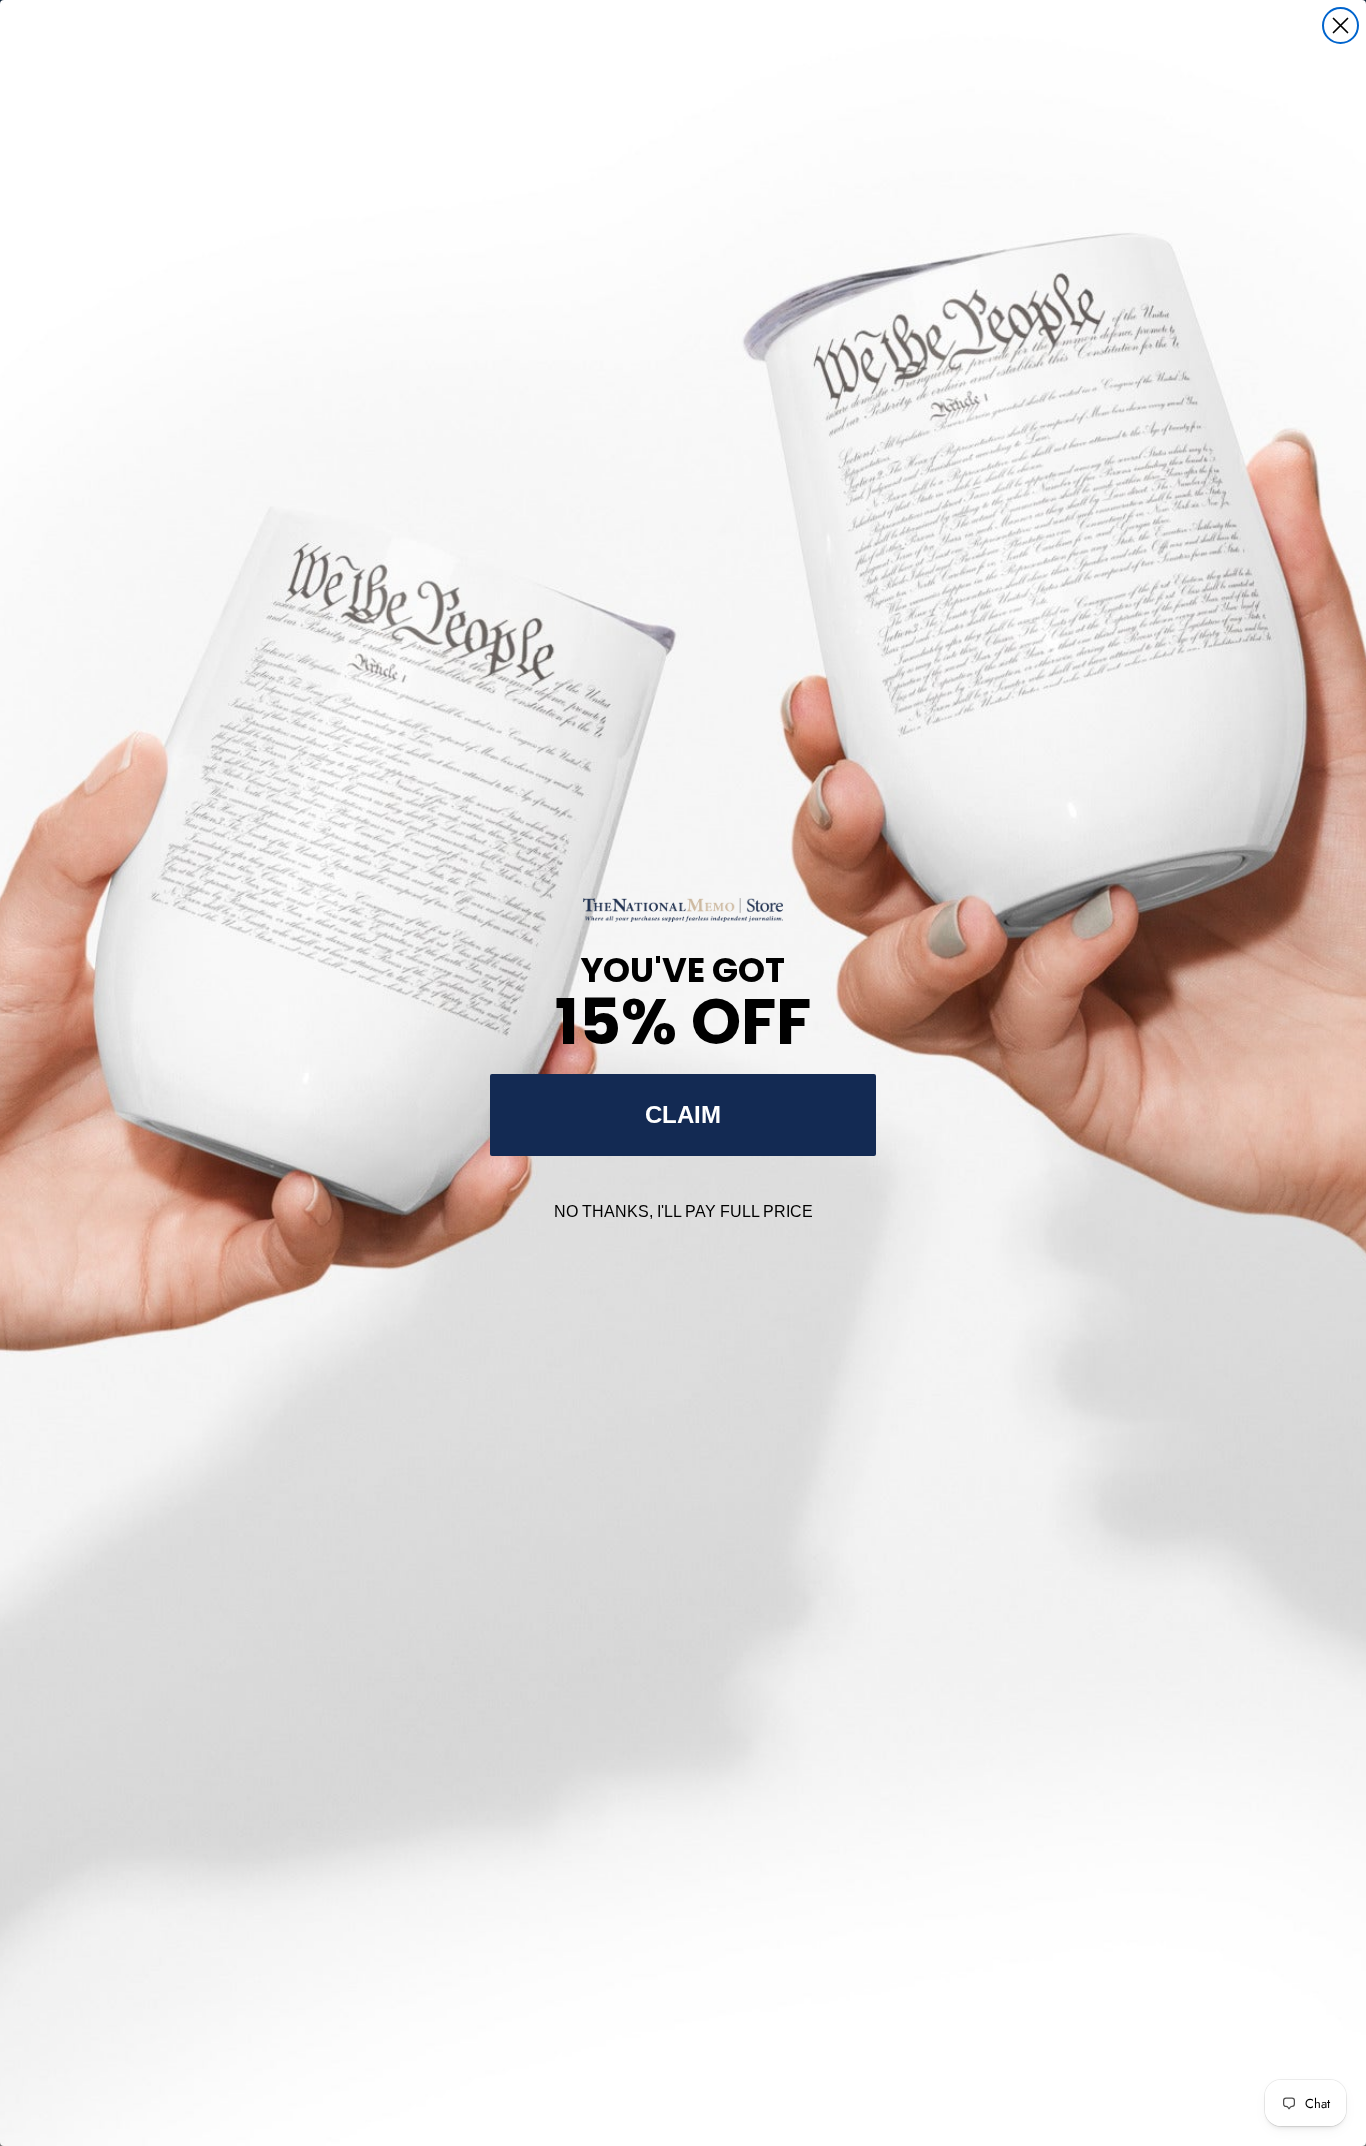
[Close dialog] (1340, 25)
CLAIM (683, 1114)
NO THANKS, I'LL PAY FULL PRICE (683, 1211)
